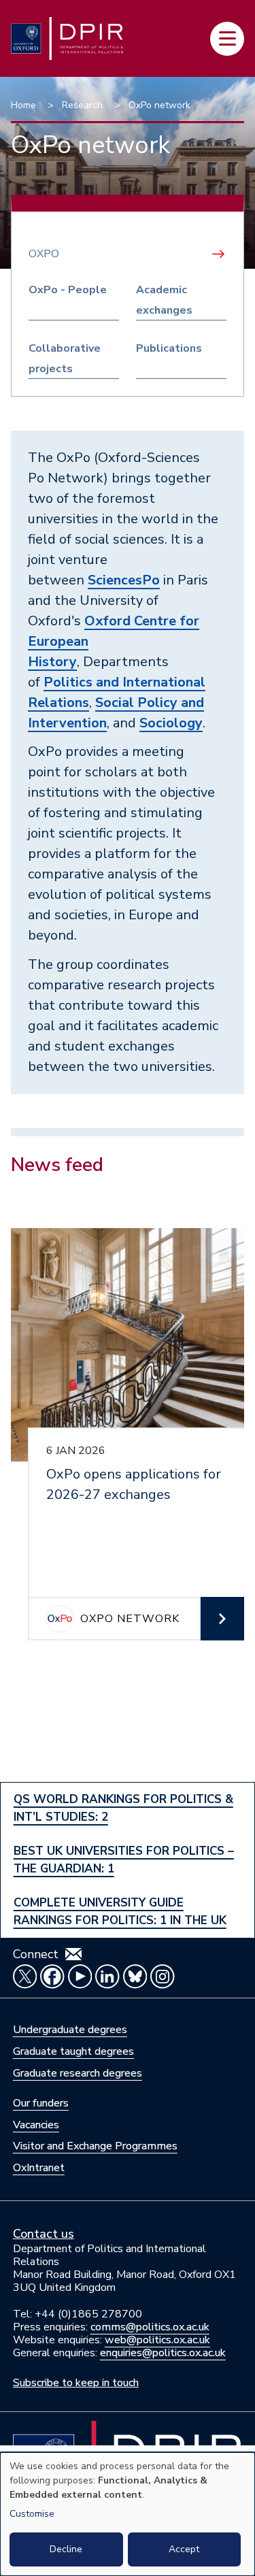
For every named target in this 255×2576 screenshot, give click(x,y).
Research (82, 105)
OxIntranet (39, 2168)
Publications (169, 348)
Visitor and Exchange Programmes (95, 2146)
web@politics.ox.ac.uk (157, 2340)
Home (23, 105)
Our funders (41, 2103)
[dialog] (128, 2514)
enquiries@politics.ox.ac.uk (163, 2353)
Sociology (171, 723)
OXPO (44, 254)
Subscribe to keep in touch (76, 2383)
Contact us (44, 2234)
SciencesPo (124, 580)
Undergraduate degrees (70, 2030)
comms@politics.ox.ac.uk (150, 2327)
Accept (184, 2549)
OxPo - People (68, 290)
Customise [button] (32, 2514)
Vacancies (36, 2125)
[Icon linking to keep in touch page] (73, 1954)
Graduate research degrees (78, 2073)
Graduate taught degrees (73, 2051)
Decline (66, 2549)
